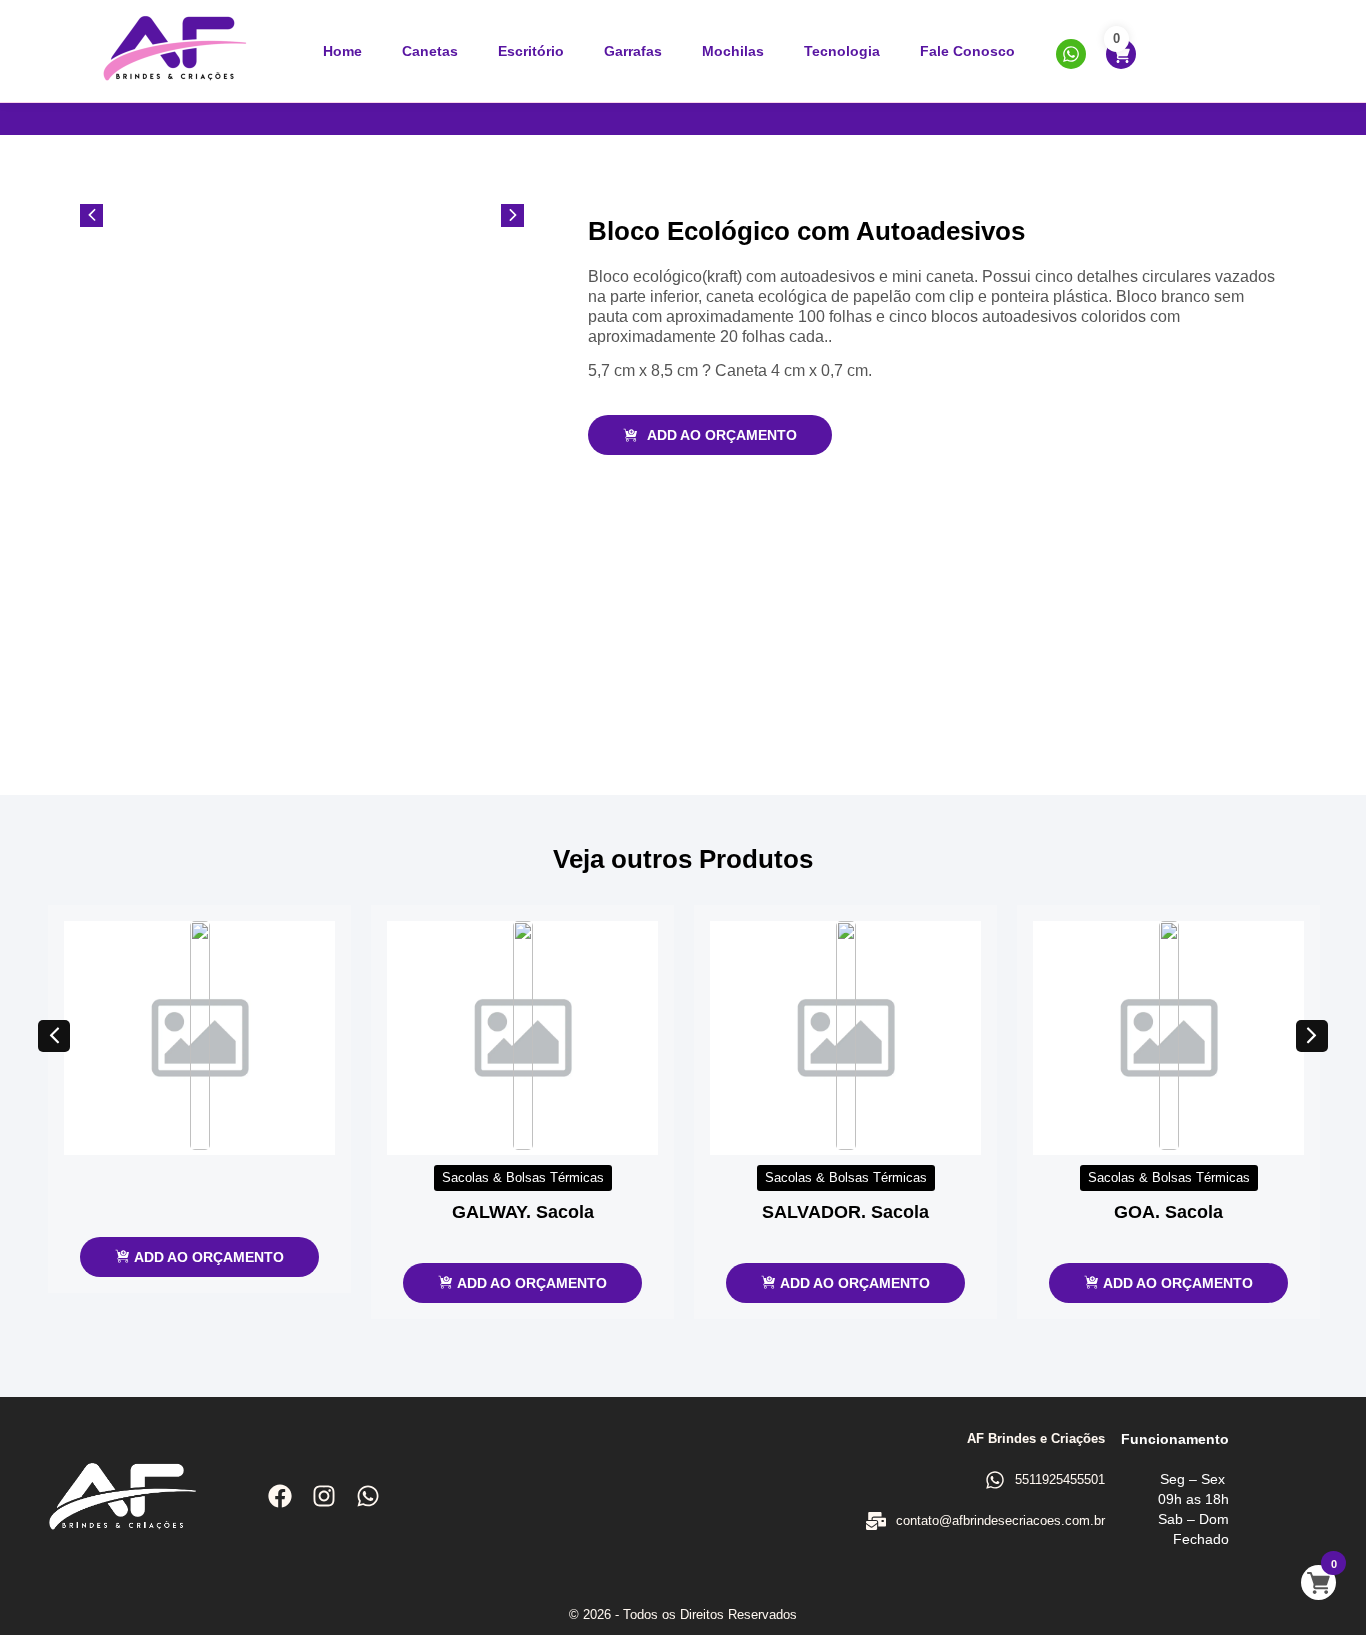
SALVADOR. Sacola (845, 1212)
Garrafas (633, 51)
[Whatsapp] (368, 1496)
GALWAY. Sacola (523, 1212)
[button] (54, 1036)
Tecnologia (842, 51)
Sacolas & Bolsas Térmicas (523, 1177)
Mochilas (733, 51)
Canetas (430, 51)
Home (342, 51)
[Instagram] (324, 1496)
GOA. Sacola (1168, 1212)
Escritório (531, 51)
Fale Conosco (967, 51)
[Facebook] (280, 1496)
